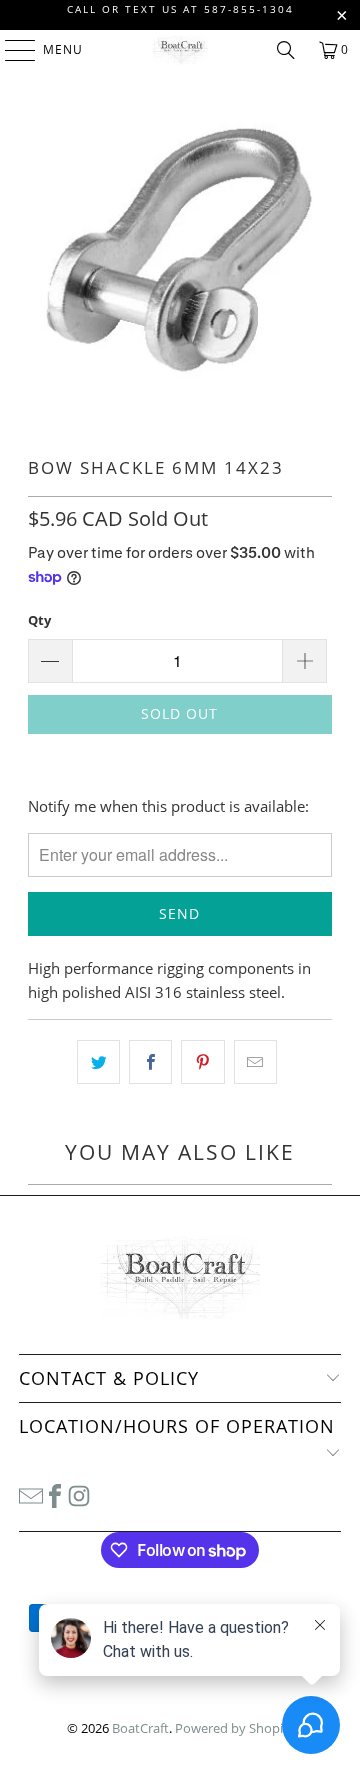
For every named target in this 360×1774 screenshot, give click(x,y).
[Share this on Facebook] (150, 1062)
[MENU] (10, 50)
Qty (39, 620)
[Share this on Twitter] (98, 1062)
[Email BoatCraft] (31, 1494)
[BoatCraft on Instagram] (79, 1494)
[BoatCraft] (180, 50)
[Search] (286, 50)
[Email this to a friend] (255, 1062)
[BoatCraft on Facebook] (55, 1494)
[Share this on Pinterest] (202, 1062)
